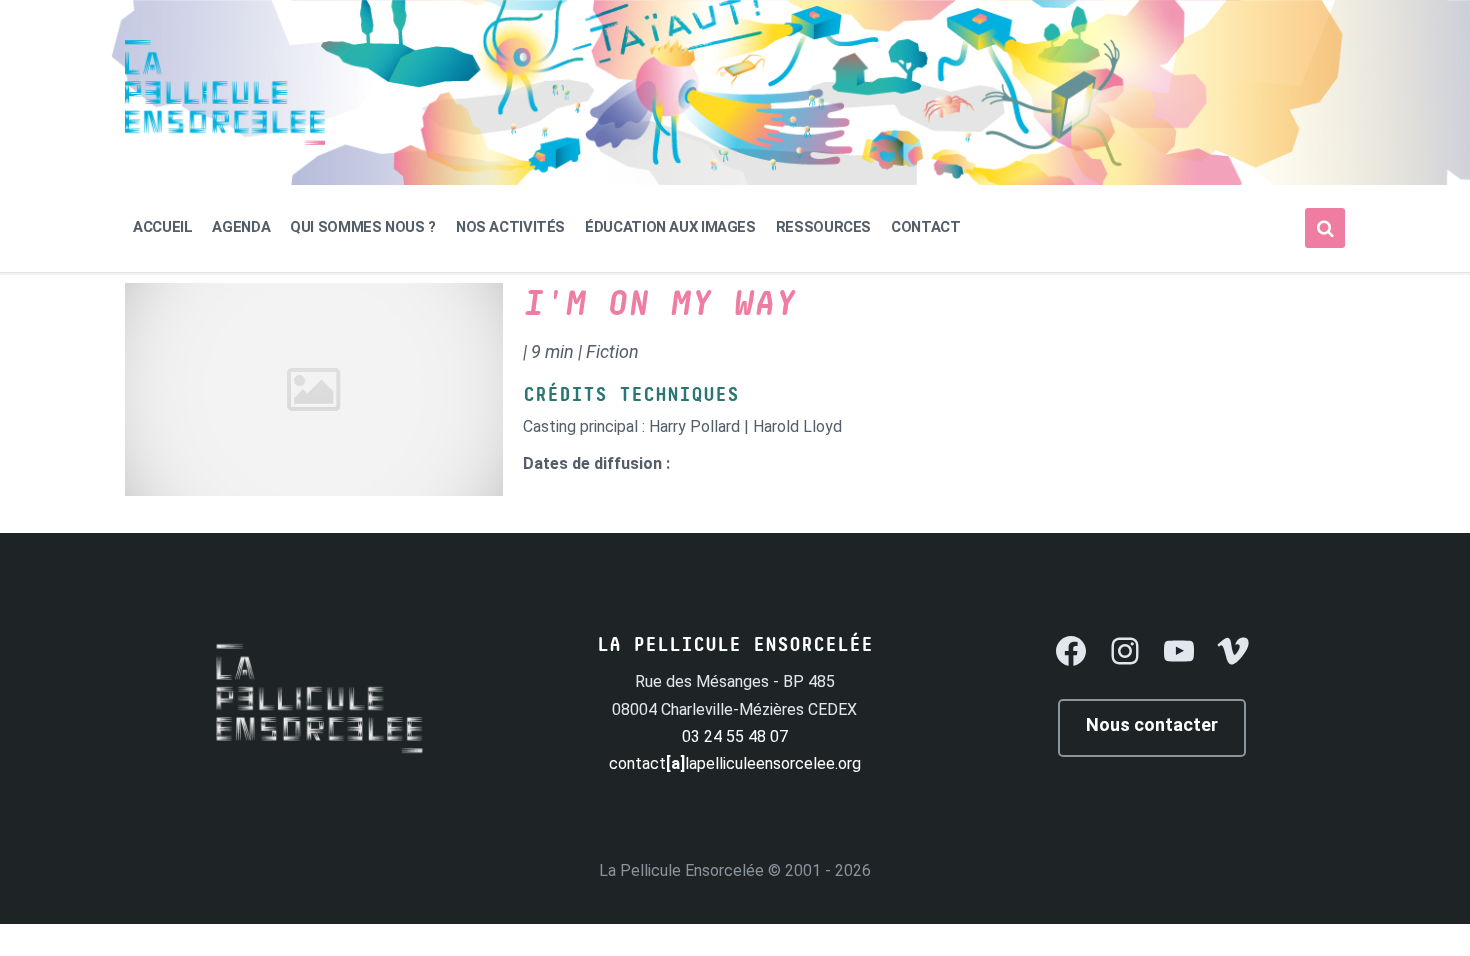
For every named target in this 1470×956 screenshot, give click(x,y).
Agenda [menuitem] (241, 227)
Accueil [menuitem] (162, 227)
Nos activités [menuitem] (510, 227)
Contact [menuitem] (925, 227)
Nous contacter (1152, 724)
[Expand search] (1325, 228)
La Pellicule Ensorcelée (681, 870)
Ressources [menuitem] (823, 227)
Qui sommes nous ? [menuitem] (363, 227)
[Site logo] (225, 139)
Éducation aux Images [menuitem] (670, 227)
